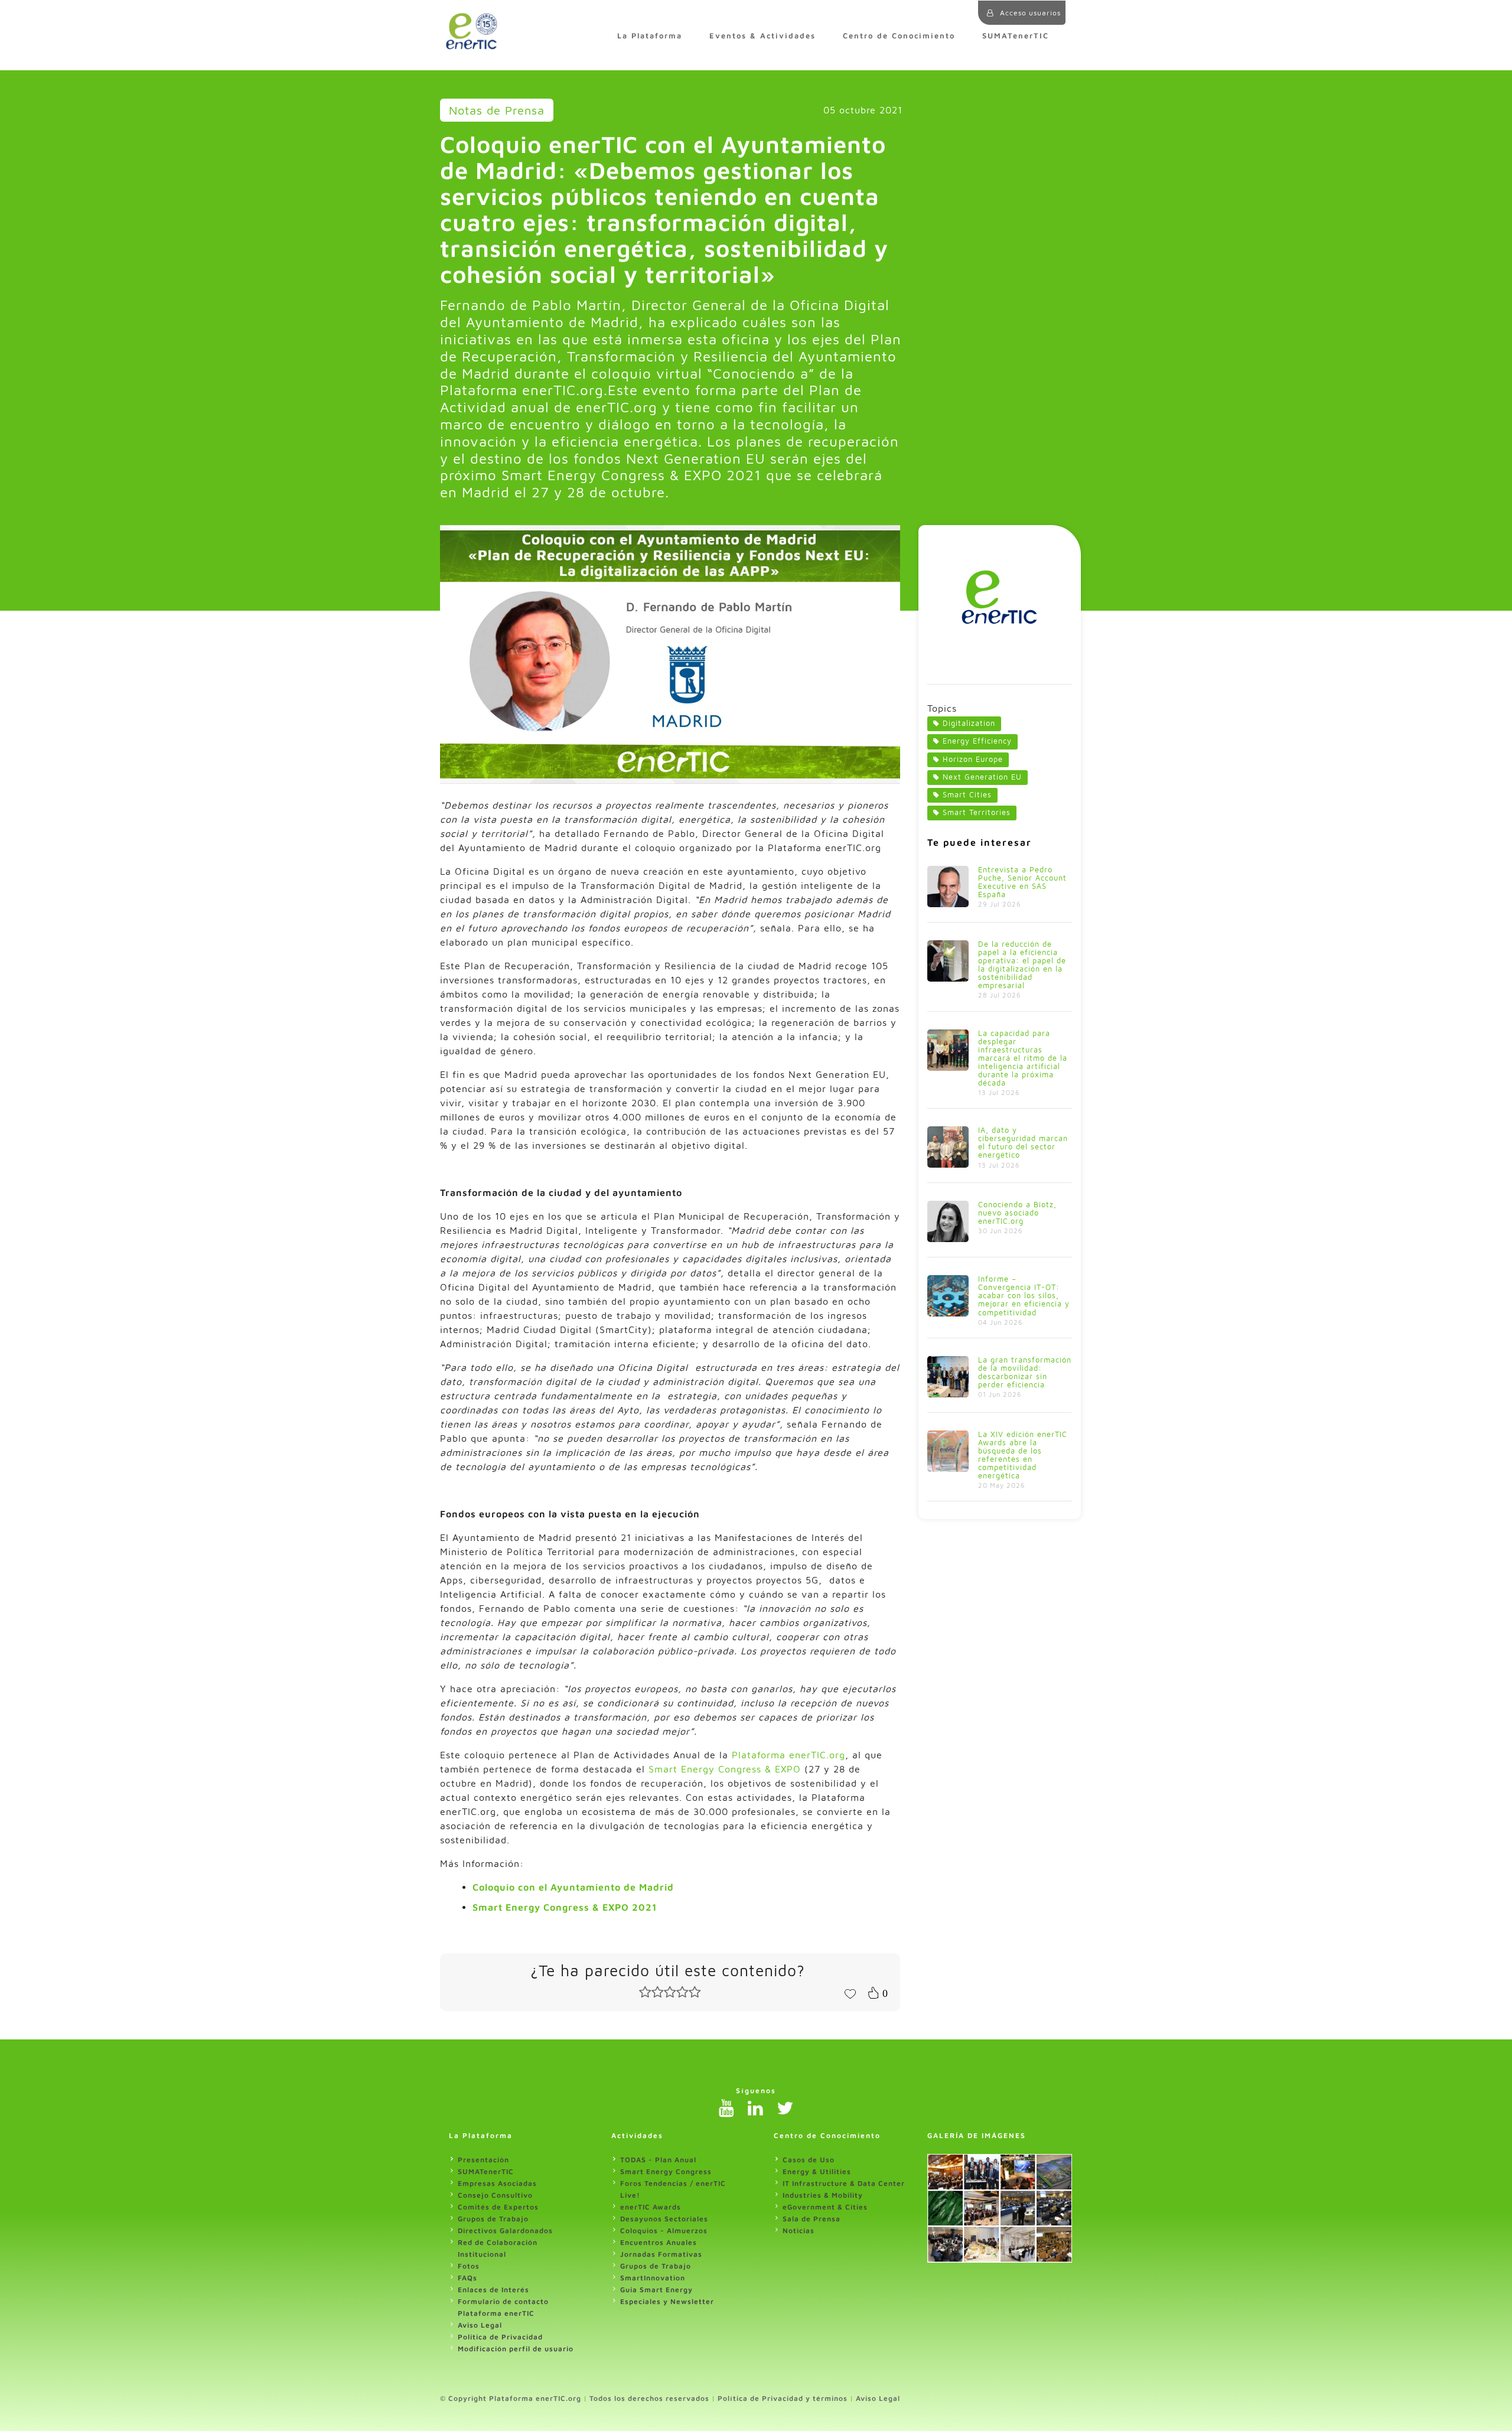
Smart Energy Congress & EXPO (725, 1769)
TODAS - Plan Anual (658, 2160)
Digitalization (969, 723)
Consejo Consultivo (495, 2195)
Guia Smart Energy (656, 2290)
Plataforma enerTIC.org (788, 1755)
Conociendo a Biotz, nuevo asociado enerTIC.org (1017, 1213)
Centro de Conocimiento (899, 36)
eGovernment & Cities (825, 2207)
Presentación (483, 2160)
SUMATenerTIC (1016, 36)
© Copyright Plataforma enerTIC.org (511, 2398)
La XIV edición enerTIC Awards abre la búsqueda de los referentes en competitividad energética (1023, 1455)
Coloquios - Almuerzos (664, 2230)
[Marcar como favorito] (850, 1993)
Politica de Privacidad (500, 2337)
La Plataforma (650, 36)
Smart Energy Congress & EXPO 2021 (565, 1907)
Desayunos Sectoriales (664, 2219)
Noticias (799, 2230)
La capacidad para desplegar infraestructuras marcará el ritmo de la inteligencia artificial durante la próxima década (1023, 1058)
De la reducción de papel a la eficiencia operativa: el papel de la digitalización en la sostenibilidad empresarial (1022, 965)
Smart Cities (967, 795)
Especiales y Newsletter (667, 2301)
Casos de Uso (809, 2160)
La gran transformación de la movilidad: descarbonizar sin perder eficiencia (1025, 1372)
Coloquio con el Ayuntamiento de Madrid (573, 1887)
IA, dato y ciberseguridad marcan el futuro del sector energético (1023, 1143)
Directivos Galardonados (505, 2230)
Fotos (469, 2266)
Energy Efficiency (977, 741)
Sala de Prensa (812, 2219)
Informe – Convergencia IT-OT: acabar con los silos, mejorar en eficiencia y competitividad (1024, 1296)
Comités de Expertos (498, 2207)
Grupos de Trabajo (493, 2219)
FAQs (467, 2278)
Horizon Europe (973, 759)
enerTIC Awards (651, 2207)
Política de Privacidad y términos (783, 2398)
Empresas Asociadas (497, 2183)
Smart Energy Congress (666, 2171)
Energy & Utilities (817, 2171)
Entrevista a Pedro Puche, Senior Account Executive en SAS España (1022, 882)
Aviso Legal (480, 2325)
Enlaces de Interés (493, 2290)
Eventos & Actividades (762, 36)
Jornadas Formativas (661, 2254)
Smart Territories (977, 812)
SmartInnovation (653, 2278)
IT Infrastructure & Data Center (844, 2183)
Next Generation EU (982, 777)
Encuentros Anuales (659, 2242)
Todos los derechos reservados (649, 2398)
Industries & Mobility (823, 2195)
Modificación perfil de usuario (516, 2349)
